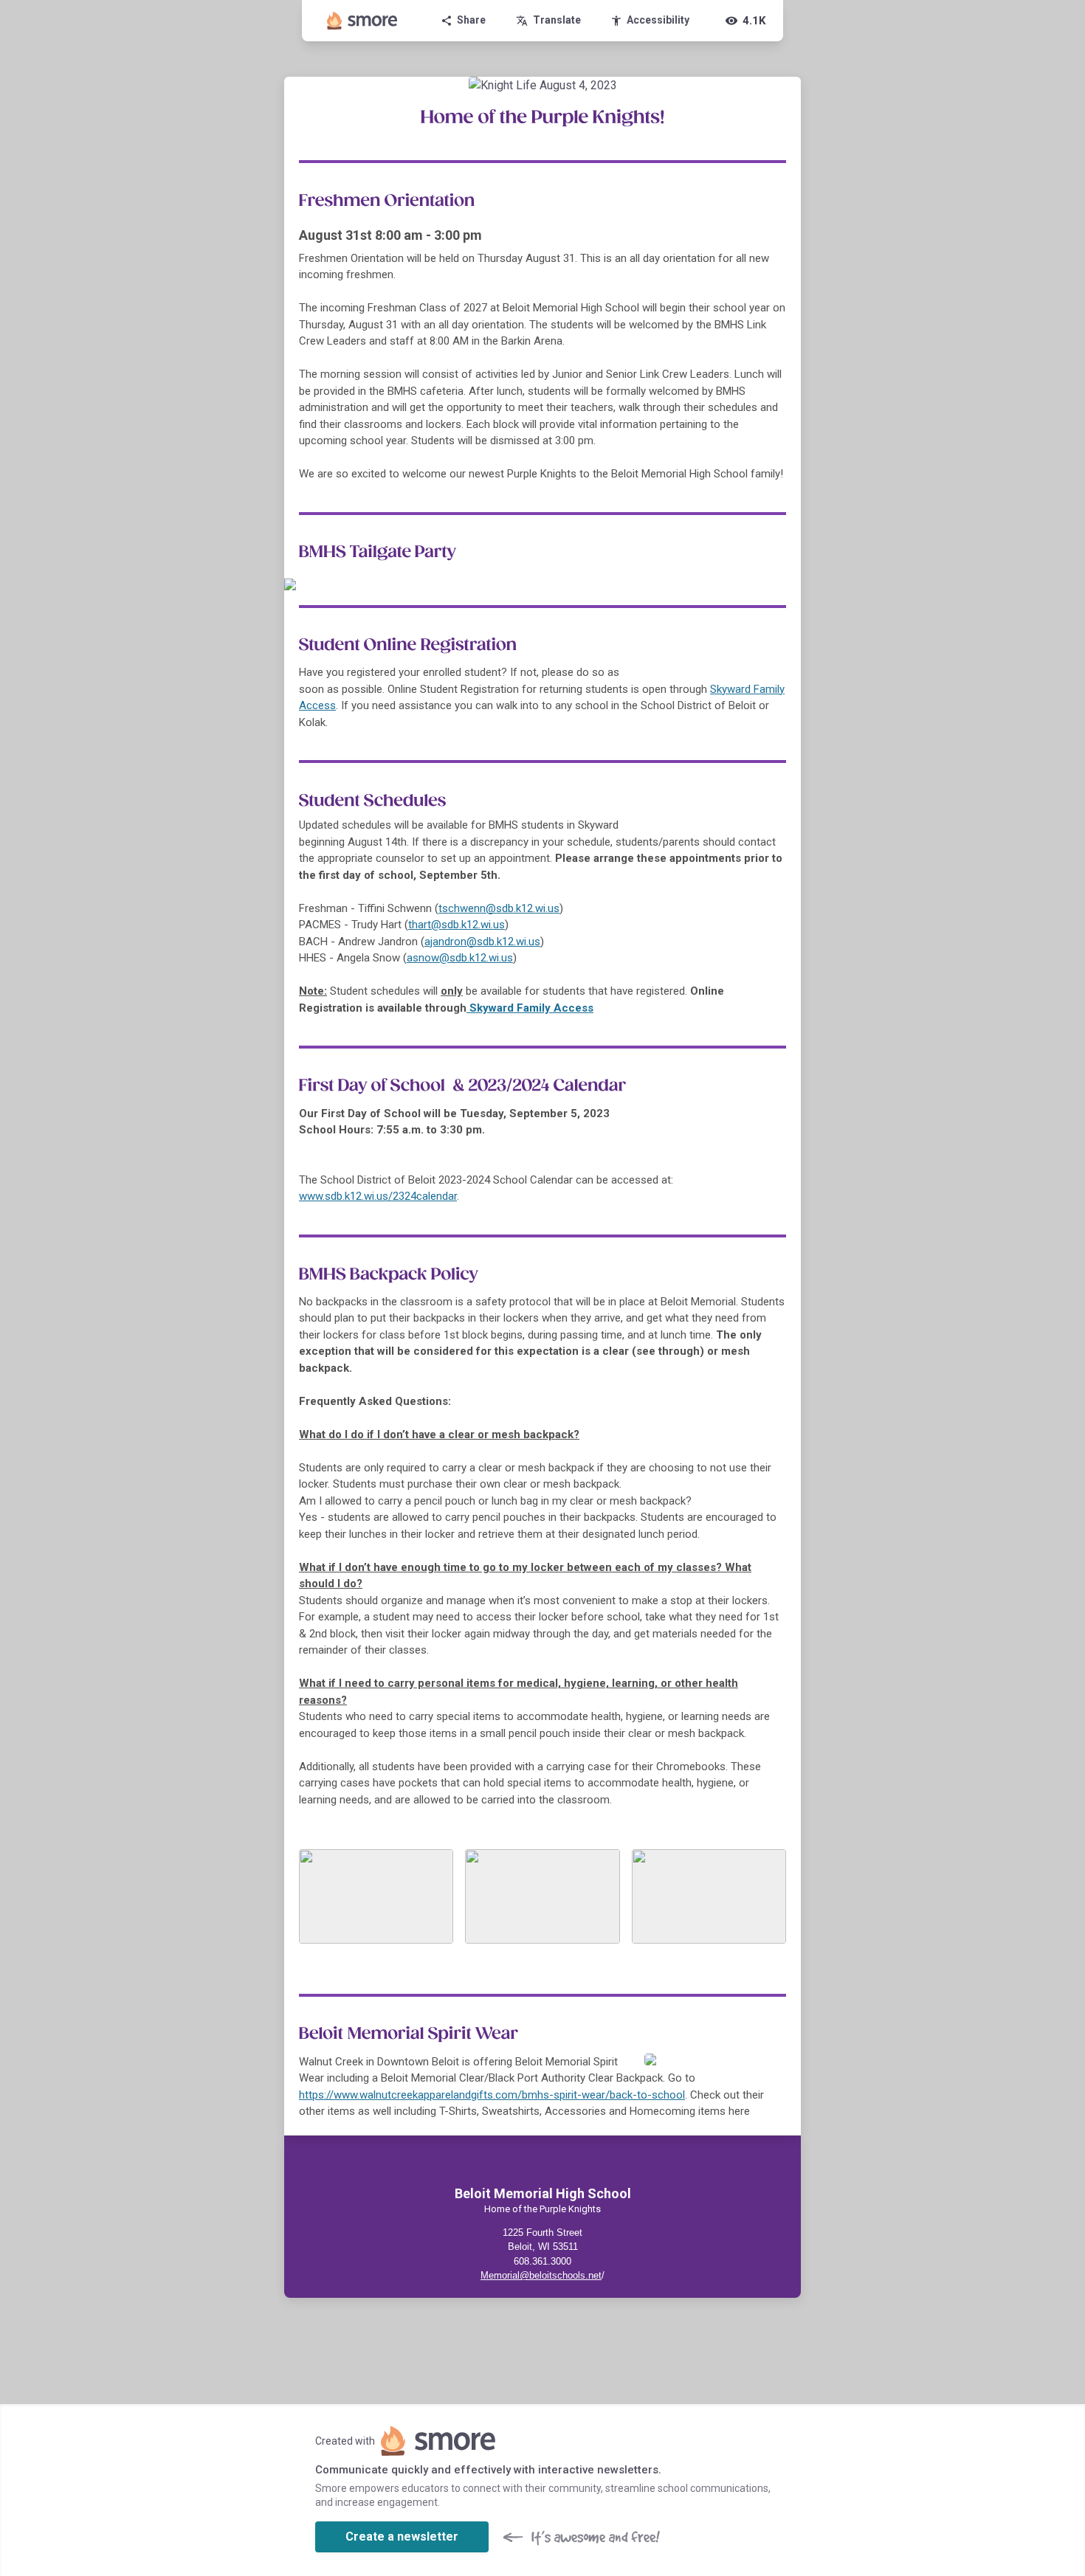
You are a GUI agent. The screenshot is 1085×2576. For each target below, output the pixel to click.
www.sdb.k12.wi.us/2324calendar (378, 1196)
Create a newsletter (402, 2537)
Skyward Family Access (530, 1008)
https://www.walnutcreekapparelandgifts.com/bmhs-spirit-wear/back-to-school (492, 2095)
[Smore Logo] (362, 21)
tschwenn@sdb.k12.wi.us (499, 908)
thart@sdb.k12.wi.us (457, 925)
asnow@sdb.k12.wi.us (460, 958)
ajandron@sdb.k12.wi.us (482, 942)
